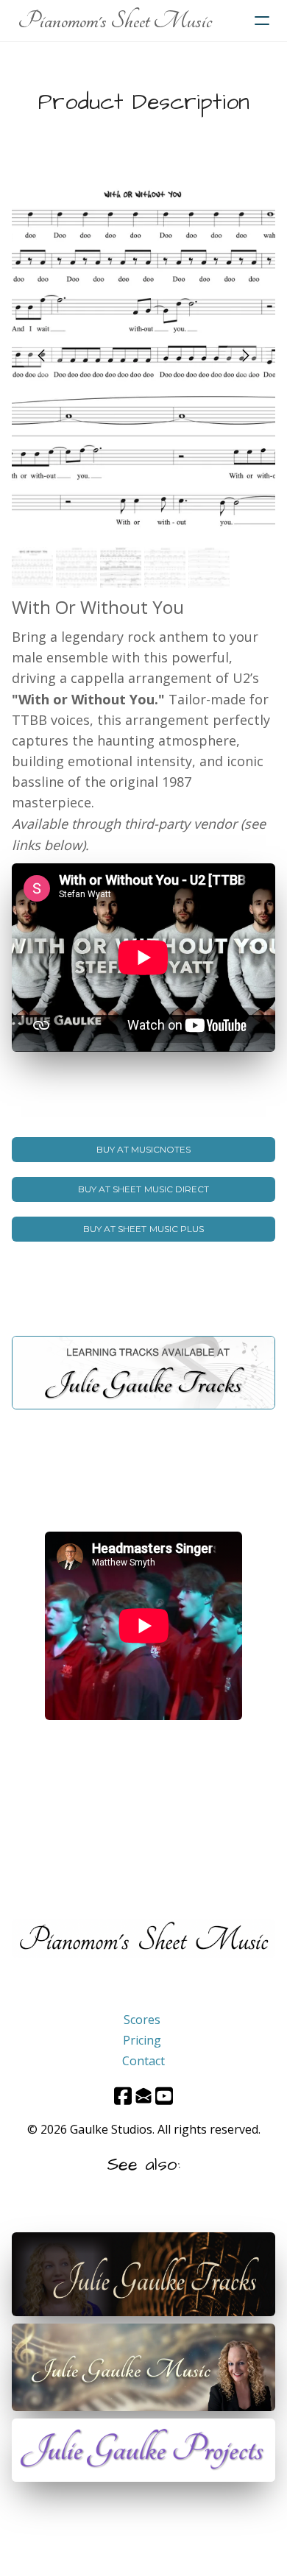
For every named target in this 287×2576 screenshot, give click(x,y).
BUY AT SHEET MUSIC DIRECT (143, 1189)
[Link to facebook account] (123, 2096)
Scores (142, 2020)
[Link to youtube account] (164, 2096)
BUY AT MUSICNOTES (144, 1149)
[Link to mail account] (143, 2096)
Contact (143, 2061)
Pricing (142, 2040)
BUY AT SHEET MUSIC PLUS (143, 1229)
